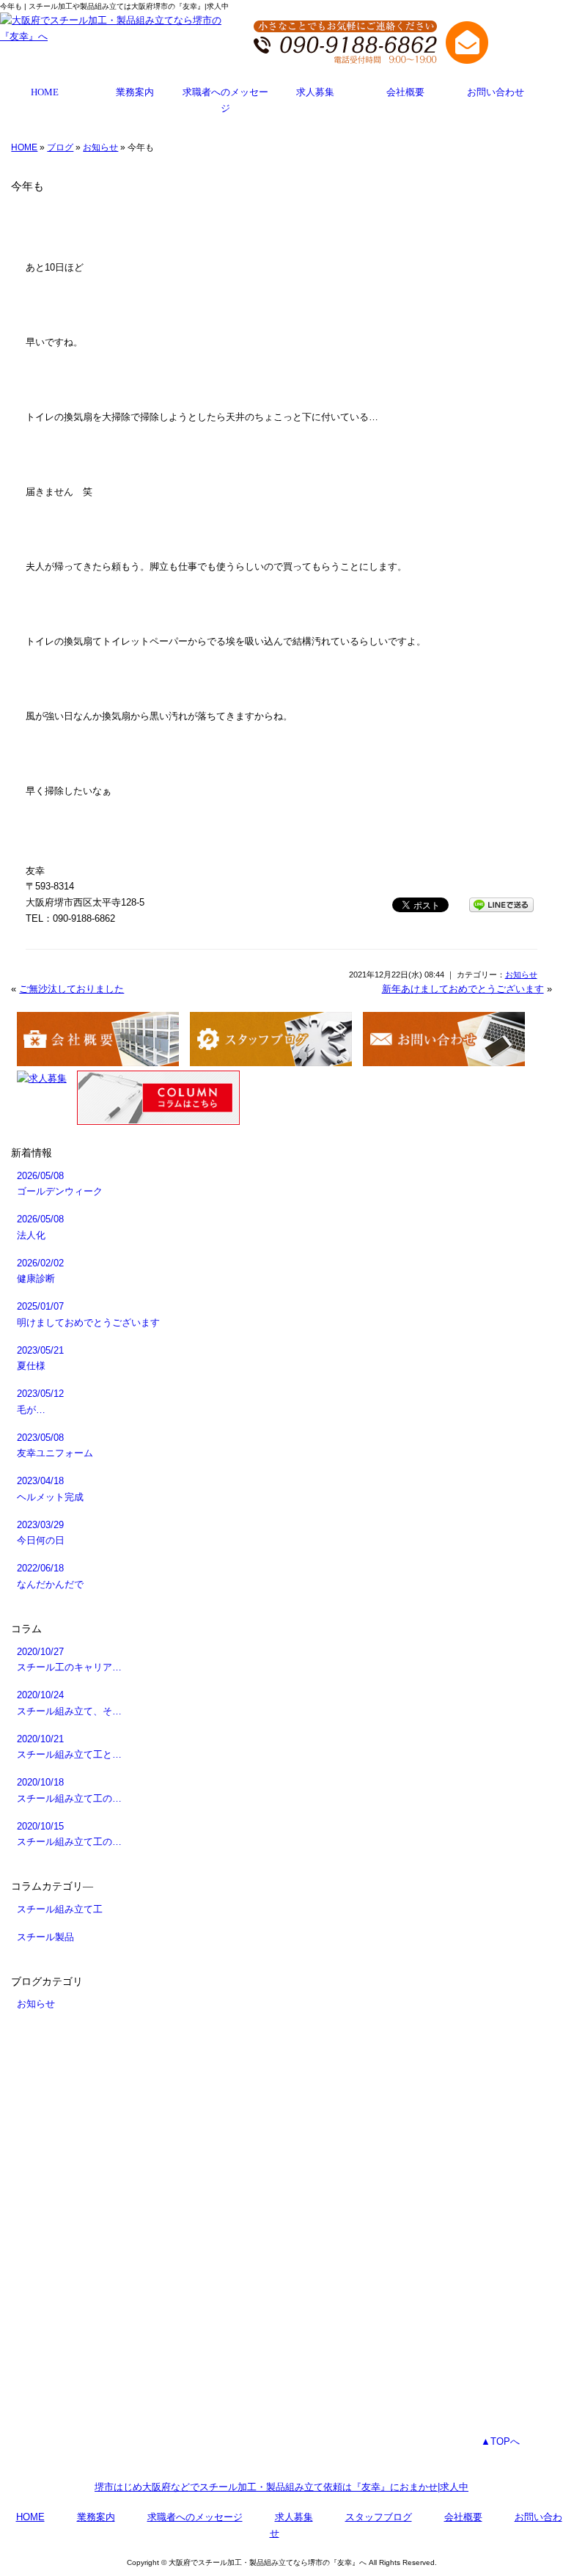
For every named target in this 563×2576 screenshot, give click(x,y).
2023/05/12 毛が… (40, 1402)
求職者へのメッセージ (225, 100)
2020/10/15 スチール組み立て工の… (69, 1834)
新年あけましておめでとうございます (463, 989)
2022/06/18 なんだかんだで (50, 1576)
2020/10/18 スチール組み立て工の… (69, 1790)
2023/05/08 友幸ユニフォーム (55, 1446)
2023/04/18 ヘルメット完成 (50, 1489)
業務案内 (135, 92)
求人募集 (315, 92)
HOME (45, 92)
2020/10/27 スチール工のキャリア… (69, 1660)
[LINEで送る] (501, 904)
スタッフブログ (379, 2517)
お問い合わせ (496, 92)
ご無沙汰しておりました (71, 989)
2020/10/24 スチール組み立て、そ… (69, 1703)
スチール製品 (45, 1937)
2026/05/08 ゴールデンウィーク (60, 1184)
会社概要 (405, 92)
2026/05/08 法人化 (40, 1227)
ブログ (60, 147)
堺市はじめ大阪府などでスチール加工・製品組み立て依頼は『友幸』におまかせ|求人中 (281, 2487)
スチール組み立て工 (60, 1909)
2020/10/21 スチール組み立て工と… (69, 1747)
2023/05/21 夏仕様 (40, 1358)
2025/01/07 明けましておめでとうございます (88, 1314)
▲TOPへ (500, 2441)
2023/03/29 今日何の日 (41, 1533)
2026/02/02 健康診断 (40, 1271)
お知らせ (100, 147)
